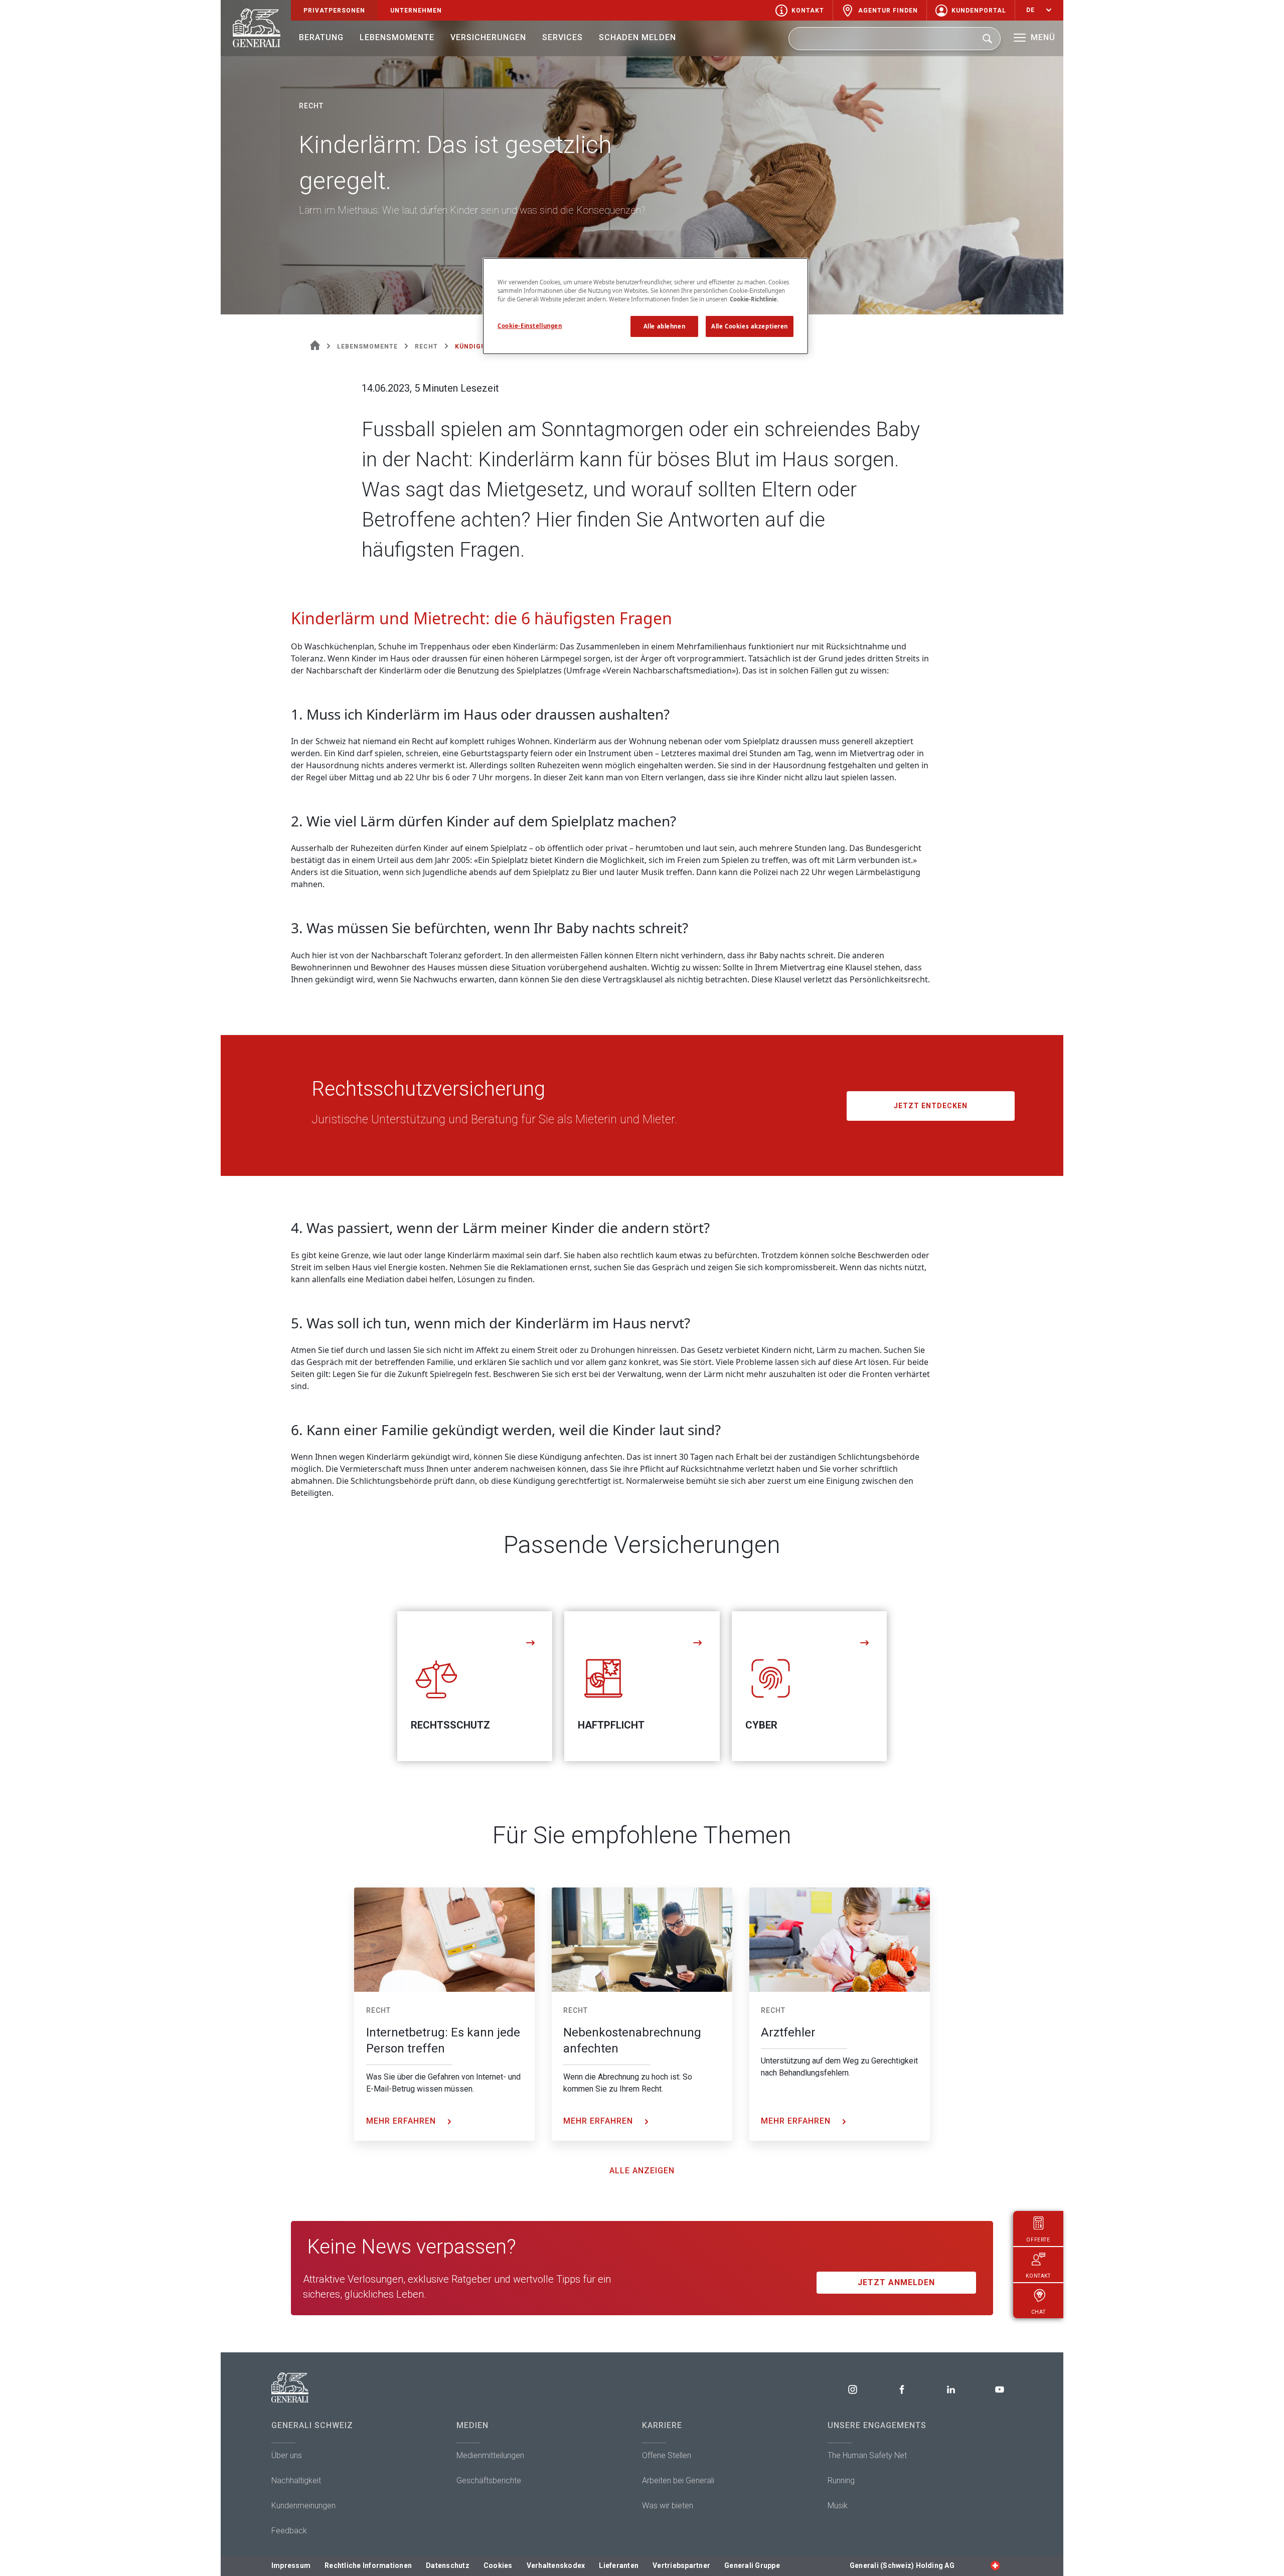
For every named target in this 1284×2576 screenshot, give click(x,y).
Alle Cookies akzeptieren (750, 326)
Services (563, 37)
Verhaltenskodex (556, 2565)
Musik (838, 2506)
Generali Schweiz (312, 2425)
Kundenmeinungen (303, 2506)
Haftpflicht (611, 1725)
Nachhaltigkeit (296, 2480)
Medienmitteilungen (490, 2455)
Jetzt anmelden (896, 2282)
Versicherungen (488, 37)
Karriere (662, 2425)
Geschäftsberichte (489, 2480)
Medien (472, 2425)
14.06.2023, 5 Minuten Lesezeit (430, 388)
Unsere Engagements (877, 2425)
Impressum (291, 2565)
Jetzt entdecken (931, 1106)
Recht (378, 2010)
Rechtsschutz (450, 1725)
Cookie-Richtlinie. (754, 299)
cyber (761, 1725)
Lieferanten (619, 2565)
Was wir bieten (668, 2506)
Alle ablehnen (664, 326)
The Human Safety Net (867, 2455)
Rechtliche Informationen (368, 2565)
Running (841, 2480)
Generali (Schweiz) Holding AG (902, 2565)
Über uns (287, 2455)
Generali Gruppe (752, 2565)
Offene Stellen (667, 2455)
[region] (646, 306)
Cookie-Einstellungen (530, 326)
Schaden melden (637, 37)
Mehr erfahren (402, 2121)
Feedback (289, 2531)
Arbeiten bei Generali (678, 2480)
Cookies (498, 2565)
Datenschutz (448, 2565)
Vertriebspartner (681, 2565)
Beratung (321, 37)
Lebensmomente (397, 37)
